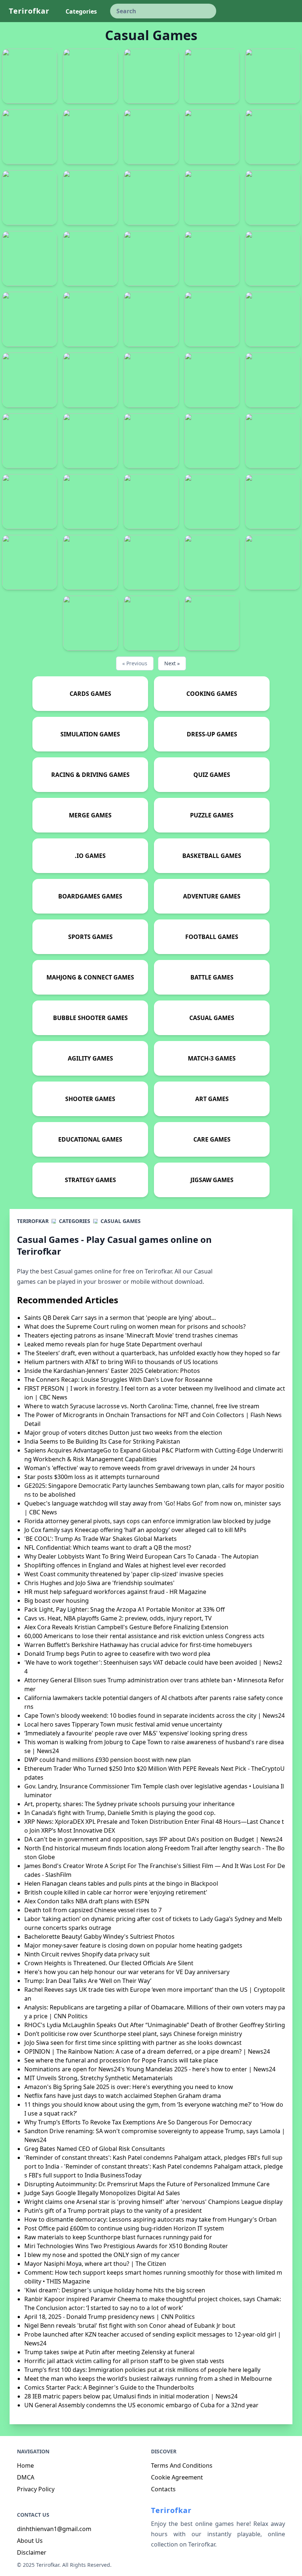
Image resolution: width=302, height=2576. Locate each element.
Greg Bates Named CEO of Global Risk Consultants (95, 2149)
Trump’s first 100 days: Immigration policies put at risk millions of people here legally (142, 2370)
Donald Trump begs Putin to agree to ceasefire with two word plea (117, 1654)
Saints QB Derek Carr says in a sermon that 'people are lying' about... (120, 1318)
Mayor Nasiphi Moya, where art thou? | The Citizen (95, 2264)
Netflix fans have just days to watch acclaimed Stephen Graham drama (123, 2096)
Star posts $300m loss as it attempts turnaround (92, 1477)
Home (25, 2465)
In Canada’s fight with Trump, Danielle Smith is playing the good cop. (120, 1813)
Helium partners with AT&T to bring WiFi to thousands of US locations (121, 1362)
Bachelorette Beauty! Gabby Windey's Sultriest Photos (99, 1937)
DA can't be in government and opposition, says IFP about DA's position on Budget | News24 (153, 1839)
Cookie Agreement (177, 2477)
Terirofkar (29, 11)
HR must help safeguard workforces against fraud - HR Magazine (115, 1592)
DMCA (26, 2477)
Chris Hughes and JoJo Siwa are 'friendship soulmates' (99, 1583)
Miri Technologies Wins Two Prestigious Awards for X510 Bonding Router (126, 2246)
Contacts (163, 2489)
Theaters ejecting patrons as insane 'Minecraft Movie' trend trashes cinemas (131, 1335)
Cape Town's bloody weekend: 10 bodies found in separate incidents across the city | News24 (154, 1715)
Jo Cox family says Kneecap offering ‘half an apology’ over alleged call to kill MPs (135, 1530)
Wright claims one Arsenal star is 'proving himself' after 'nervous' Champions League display (153, 2202)
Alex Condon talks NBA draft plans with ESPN (87, 1901)
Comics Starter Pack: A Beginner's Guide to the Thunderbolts (109, 2387)
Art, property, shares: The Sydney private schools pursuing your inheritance (129, 1804)
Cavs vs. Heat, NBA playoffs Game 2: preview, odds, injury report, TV (118, 1618)
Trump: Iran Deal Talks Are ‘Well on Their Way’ (88, 1981)
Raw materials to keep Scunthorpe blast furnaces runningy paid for (118, 2237)
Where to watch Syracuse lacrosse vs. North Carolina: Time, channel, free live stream (142, 1406)
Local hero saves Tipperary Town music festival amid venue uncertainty (123, 1724)
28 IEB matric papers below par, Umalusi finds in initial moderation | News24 (131, 2396)
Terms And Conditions (182, 2465)
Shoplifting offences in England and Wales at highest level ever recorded (125, 1565)
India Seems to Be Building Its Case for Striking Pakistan (102, 1441)
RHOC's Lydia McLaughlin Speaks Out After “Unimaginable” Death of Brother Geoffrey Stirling (155, 2025)
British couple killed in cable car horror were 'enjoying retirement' (116, 1892)
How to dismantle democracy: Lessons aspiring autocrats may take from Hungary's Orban (150, 2219)
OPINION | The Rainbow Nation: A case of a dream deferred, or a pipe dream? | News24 (147, 2051)
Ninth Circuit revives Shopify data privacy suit (87, 1954)
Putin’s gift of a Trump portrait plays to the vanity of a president (113, 2211)
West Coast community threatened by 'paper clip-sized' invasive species (124, 1574)
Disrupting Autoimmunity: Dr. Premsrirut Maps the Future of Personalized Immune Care (147, 2184)
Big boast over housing (57, 1601)
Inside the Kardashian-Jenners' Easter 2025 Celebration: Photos (112, 1371)
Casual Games (121, 1221)
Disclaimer (32, 2552)
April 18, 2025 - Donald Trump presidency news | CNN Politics (110, 2317)
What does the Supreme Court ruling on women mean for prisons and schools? (135, 1326)
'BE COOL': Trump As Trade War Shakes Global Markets (101, 1539)
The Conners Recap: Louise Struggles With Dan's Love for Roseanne (118, 1380)
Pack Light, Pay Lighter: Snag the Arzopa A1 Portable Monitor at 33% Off (124, 1609)
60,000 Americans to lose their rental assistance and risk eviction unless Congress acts (144, 1636)
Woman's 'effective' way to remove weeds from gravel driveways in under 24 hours (140, 1468)
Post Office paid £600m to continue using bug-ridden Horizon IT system (124, 2228)
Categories (75, 1221)
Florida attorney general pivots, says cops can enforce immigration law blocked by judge (148, 1521)
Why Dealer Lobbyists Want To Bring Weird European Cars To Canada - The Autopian (141, 1556)
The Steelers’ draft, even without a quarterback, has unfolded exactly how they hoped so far (152, 1353)
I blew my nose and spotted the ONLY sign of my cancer (102, 2255)
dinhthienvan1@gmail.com (54, 2529)
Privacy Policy (36, 2489)
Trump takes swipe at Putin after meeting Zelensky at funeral (109, 2352)
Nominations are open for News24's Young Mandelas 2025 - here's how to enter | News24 (150, 2069)
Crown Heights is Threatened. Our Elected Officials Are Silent (109, 1963)
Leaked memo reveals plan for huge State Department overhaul (113, 1344)
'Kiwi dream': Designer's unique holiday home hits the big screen (115, 2290)
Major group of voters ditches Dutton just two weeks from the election (123, 1433)
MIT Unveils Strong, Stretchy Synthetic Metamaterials (99, 2078)
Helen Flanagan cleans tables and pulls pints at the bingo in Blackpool (121, 1883)
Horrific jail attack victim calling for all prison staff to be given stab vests (124, 2361)
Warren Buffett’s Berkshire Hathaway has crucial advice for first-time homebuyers (138, 1645)
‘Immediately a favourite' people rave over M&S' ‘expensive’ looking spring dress (136, 1733)
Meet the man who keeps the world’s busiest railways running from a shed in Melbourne (148, 2379)
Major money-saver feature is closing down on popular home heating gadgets (133, 1945)
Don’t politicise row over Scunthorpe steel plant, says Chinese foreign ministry (133, 2034)
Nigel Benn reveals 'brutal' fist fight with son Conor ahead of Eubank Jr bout (130, 2326)
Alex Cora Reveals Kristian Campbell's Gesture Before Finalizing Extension (126, 1627)
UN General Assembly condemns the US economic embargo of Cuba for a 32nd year (141, 2405)
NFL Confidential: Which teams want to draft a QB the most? (108, 1548)
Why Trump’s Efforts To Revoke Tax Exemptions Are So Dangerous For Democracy (138, 2122)
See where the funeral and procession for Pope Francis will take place (121, 2060)
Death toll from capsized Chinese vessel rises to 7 (93, 1910)
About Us (30, 2541)
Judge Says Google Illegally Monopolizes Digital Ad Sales (102, 2193)
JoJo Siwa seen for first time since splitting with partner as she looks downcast (133, 2043)
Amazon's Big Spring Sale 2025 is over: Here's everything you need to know (129, 2087)
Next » (172, 663)
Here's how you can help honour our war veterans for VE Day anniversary (127, 1972)
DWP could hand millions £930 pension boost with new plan (108, 1760)
